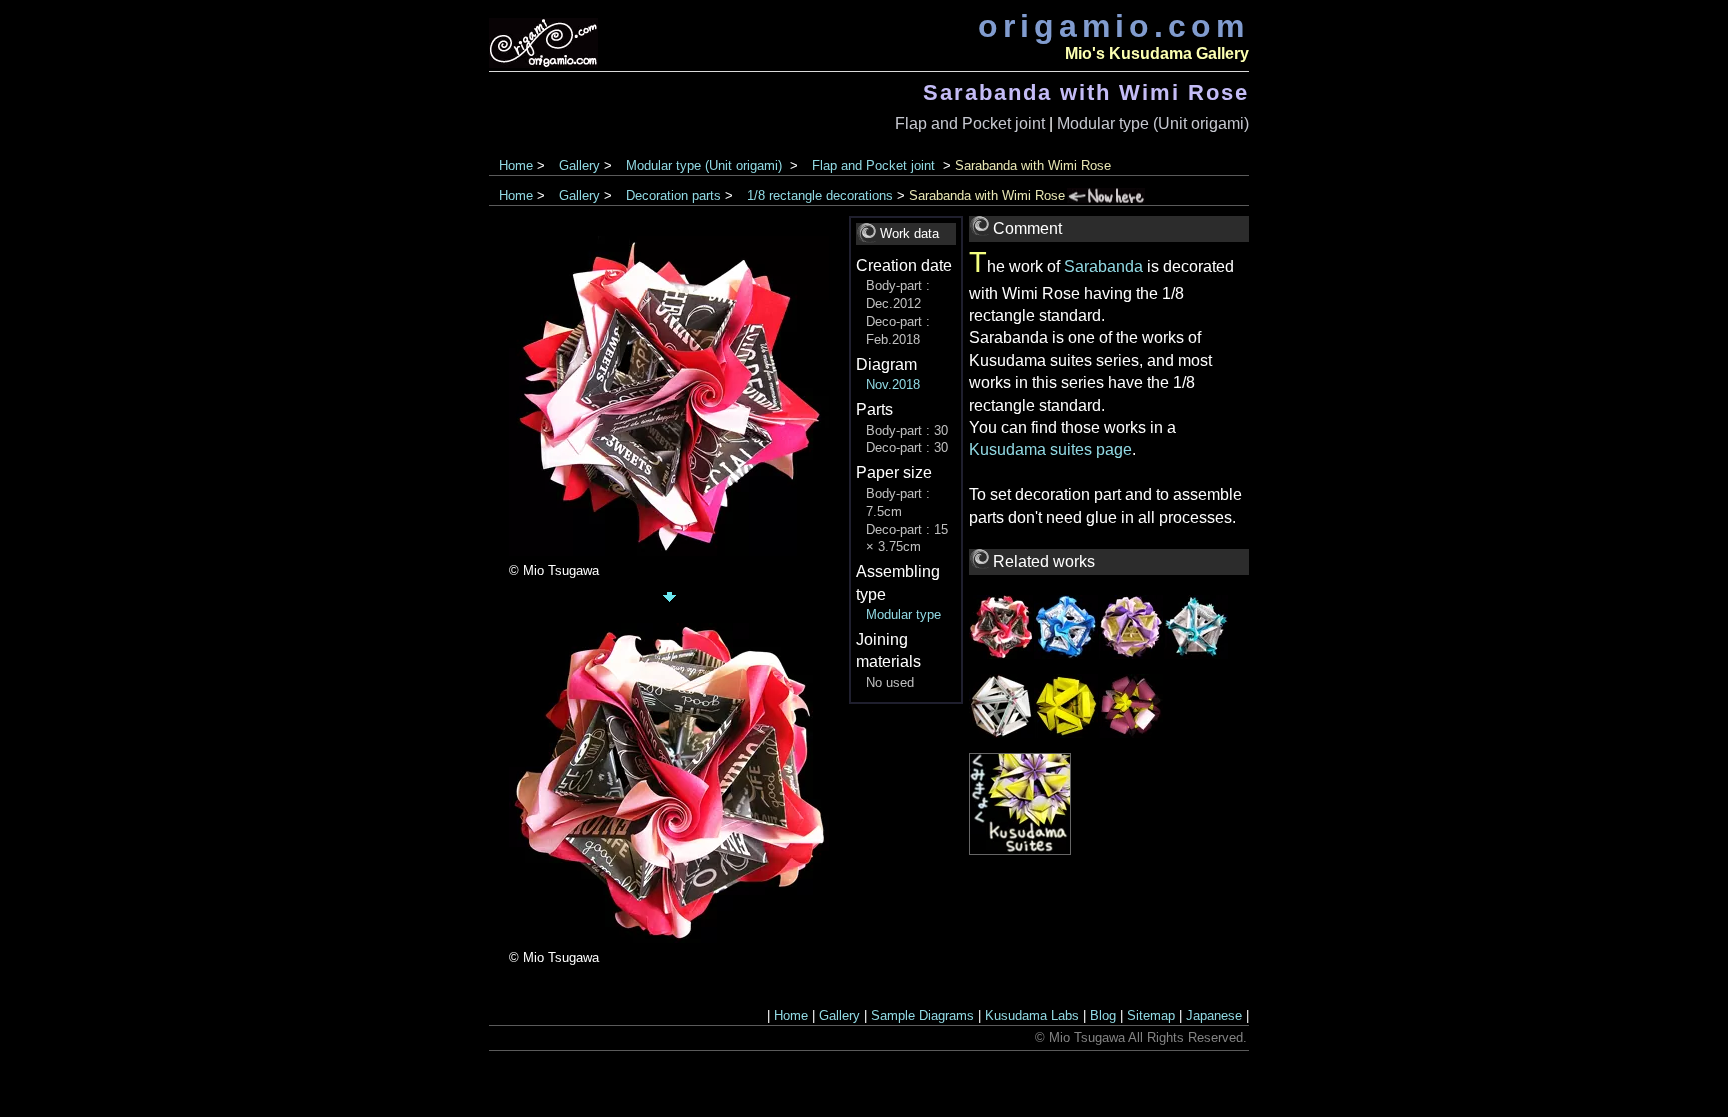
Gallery (579, 165)
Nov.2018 (893, 384)
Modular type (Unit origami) (1153, 123)
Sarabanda (1103, 266)
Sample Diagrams (922, 1015)
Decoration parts (673, 195)
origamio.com (1113, 26)
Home (516, 165)
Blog (1103, 1015)
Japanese (1214, 1015)
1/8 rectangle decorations (820, 195)
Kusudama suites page (1050, 449)
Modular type (903, 614)
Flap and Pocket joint (970, 123)
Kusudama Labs (1032, 1015)
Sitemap (1151, 1015)
